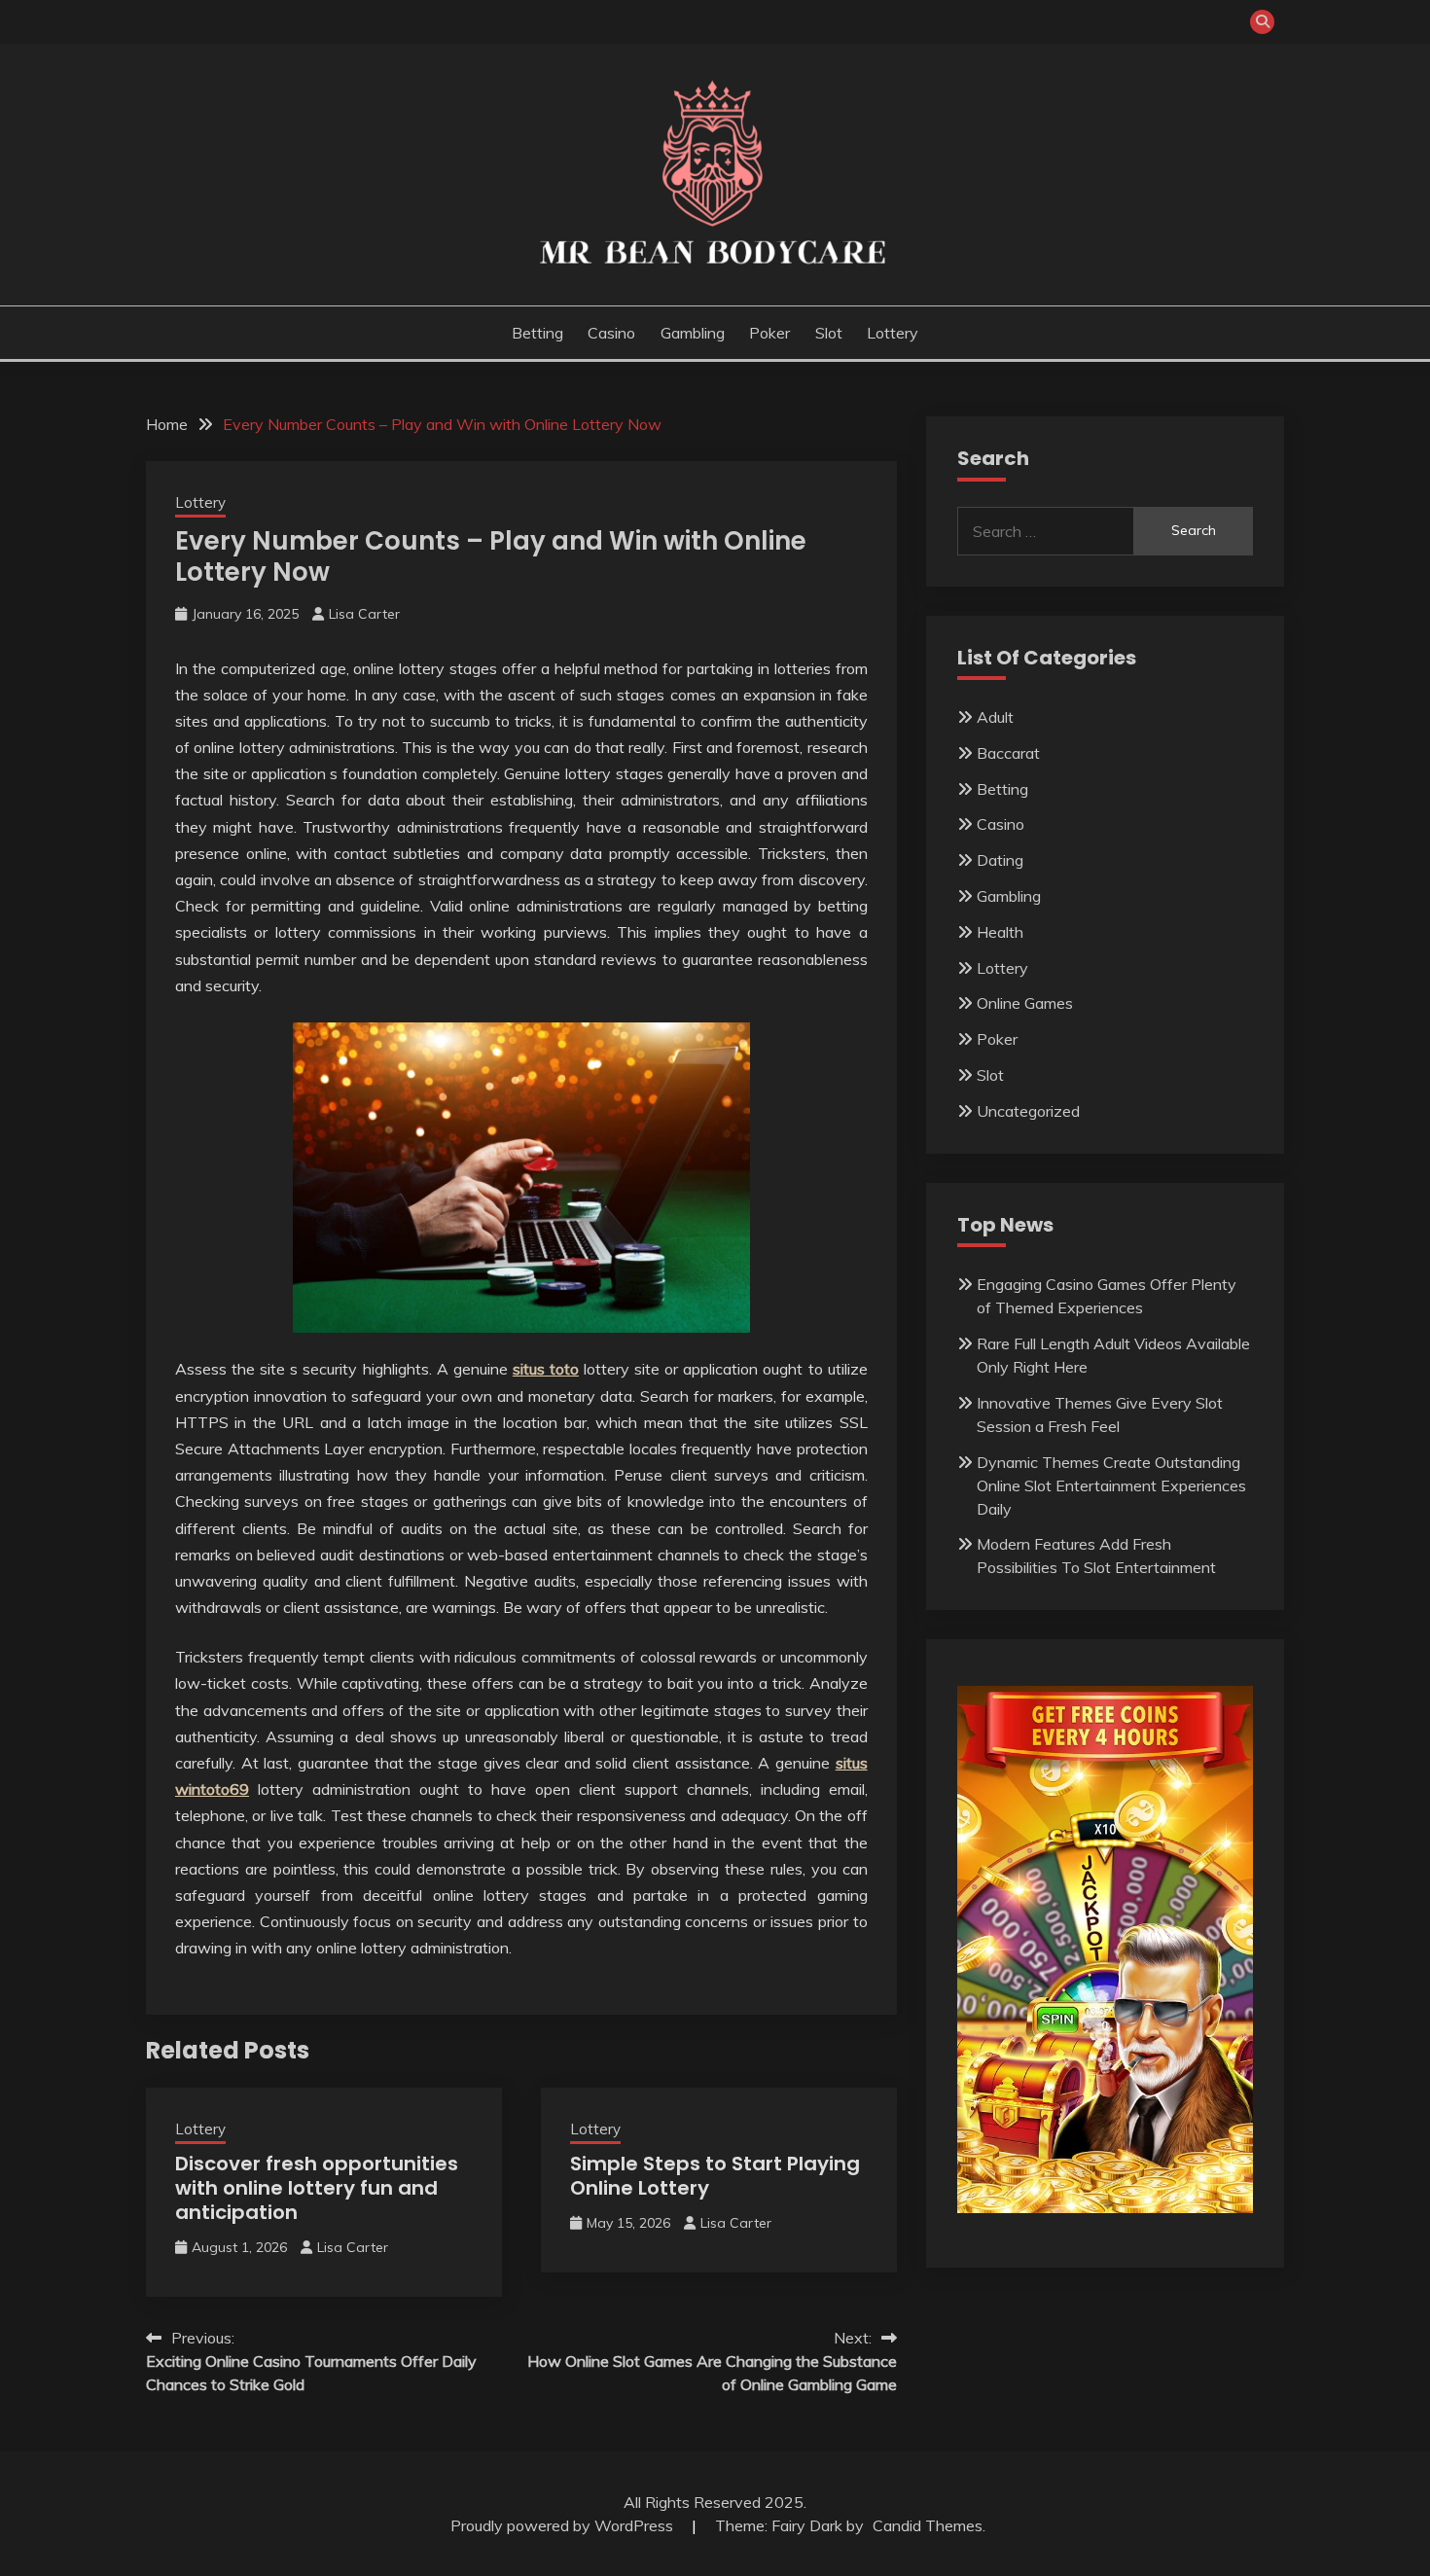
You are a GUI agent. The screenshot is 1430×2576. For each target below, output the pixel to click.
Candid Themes (928, 2525)
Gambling (693, 333)
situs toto (546, 1369)
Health (1000, 932)
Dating (1000, 860)
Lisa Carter (364, 614)
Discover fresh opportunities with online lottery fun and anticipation (317, 2188)
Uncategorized (1028, 1111)
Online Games (1025, 1003)
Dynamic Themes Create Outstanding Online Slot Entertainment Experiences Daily (1111, 1485)
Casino (611, 333)
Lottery (893, 333)
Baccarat (1008, 753)
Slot (829, 333)
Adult (995, 717)
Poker (769, 333)
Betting (537, 333)
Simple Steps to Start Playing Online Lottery (715, 2176)
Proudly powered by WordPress (564, 2525)
